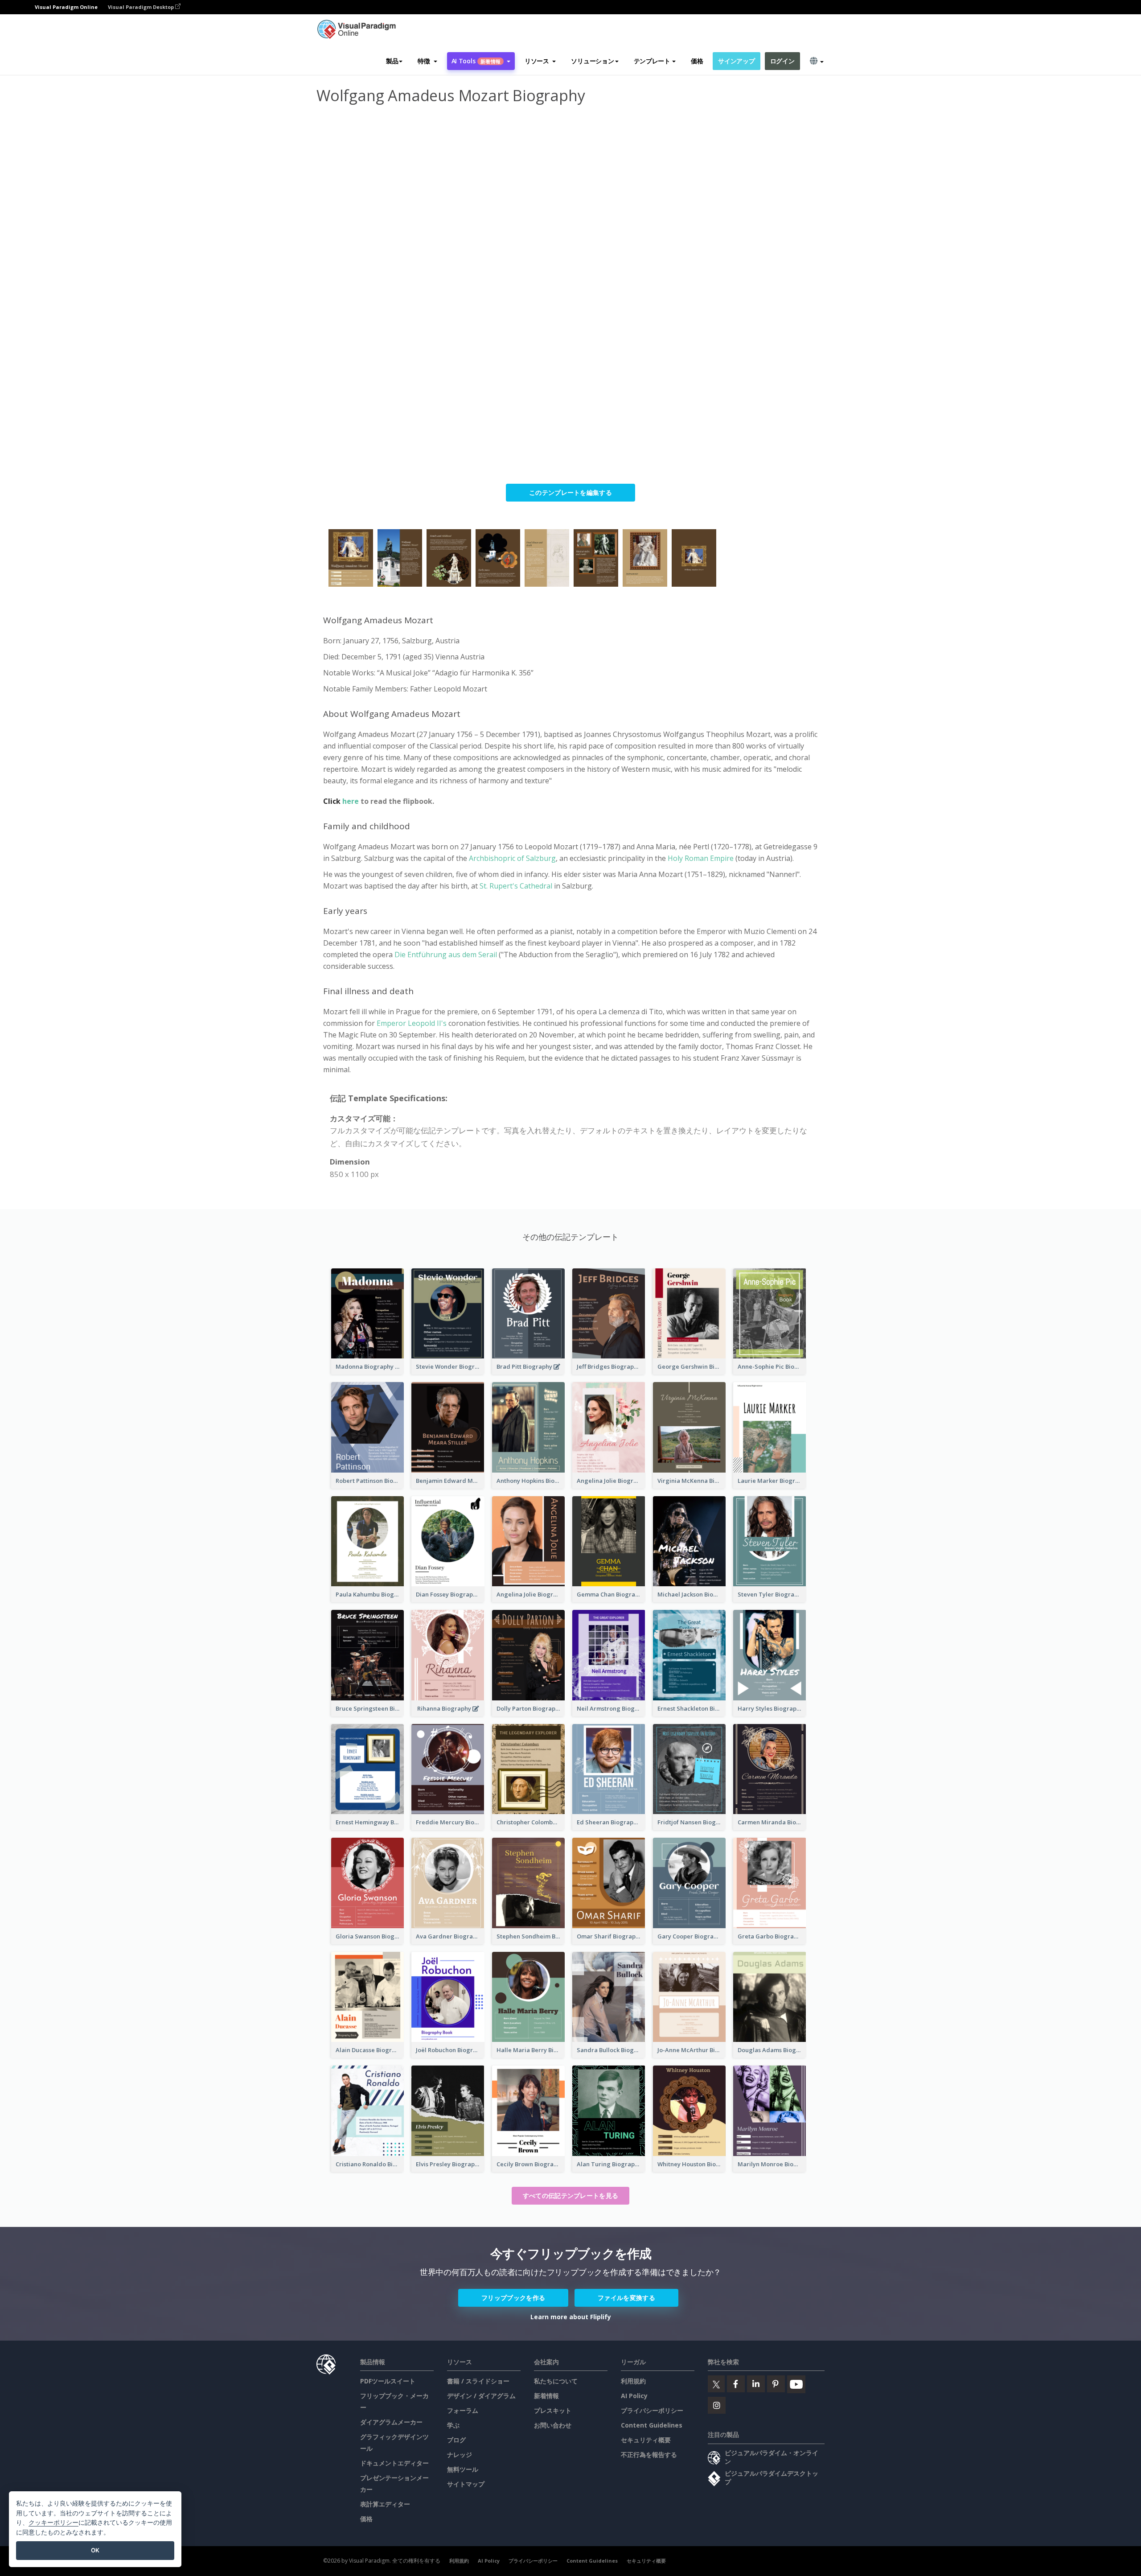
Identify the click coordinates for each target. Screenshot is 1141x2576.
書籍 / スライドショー (478, 2381)
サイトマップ (466, 2484)
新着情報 (546, 2396)
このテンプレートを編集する (570, 492)
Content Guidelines (652, 2425)
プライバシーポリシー (652, 2410)
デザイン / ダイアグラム (481, 2396)
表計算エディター (385, 2504)
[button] (427, 61)
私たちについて (556, 2381)
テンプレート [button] (652, 61)
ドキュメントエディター (394, 2463)
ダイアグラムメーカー (391, 2422)
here (351, 801)
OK (95, 2550)
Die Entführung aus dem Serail (446, 955)
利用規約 (633, 2381)
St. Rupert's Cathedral (516, 886)
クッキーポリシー (53, 2522)
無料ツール (463, 2469)
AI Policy (634, 2396)
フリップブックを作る (513, 2298)
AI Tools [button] (476, 61)
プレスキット (553, 2410)
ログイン (782, 61)
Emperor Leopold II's (411, 1023)
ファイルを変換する (626, 2298)
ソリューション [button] (592, 61)
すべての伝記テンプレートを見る (571, 2195)
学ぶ (453, 2425)
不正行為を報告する (649, 2455)
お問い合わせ (553, 2425)
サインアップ (736, 61)
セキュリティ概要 (646, 2440)
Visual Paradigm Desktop (142, 7)
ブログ (456, 2440)
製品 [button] (392, 61)
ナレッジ (460, 2455)
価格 (697, 61)
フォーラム (463, 2410)
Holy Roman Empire (702, 858)
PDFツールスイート (388, 2381)
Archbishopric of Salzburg (512, 858)
